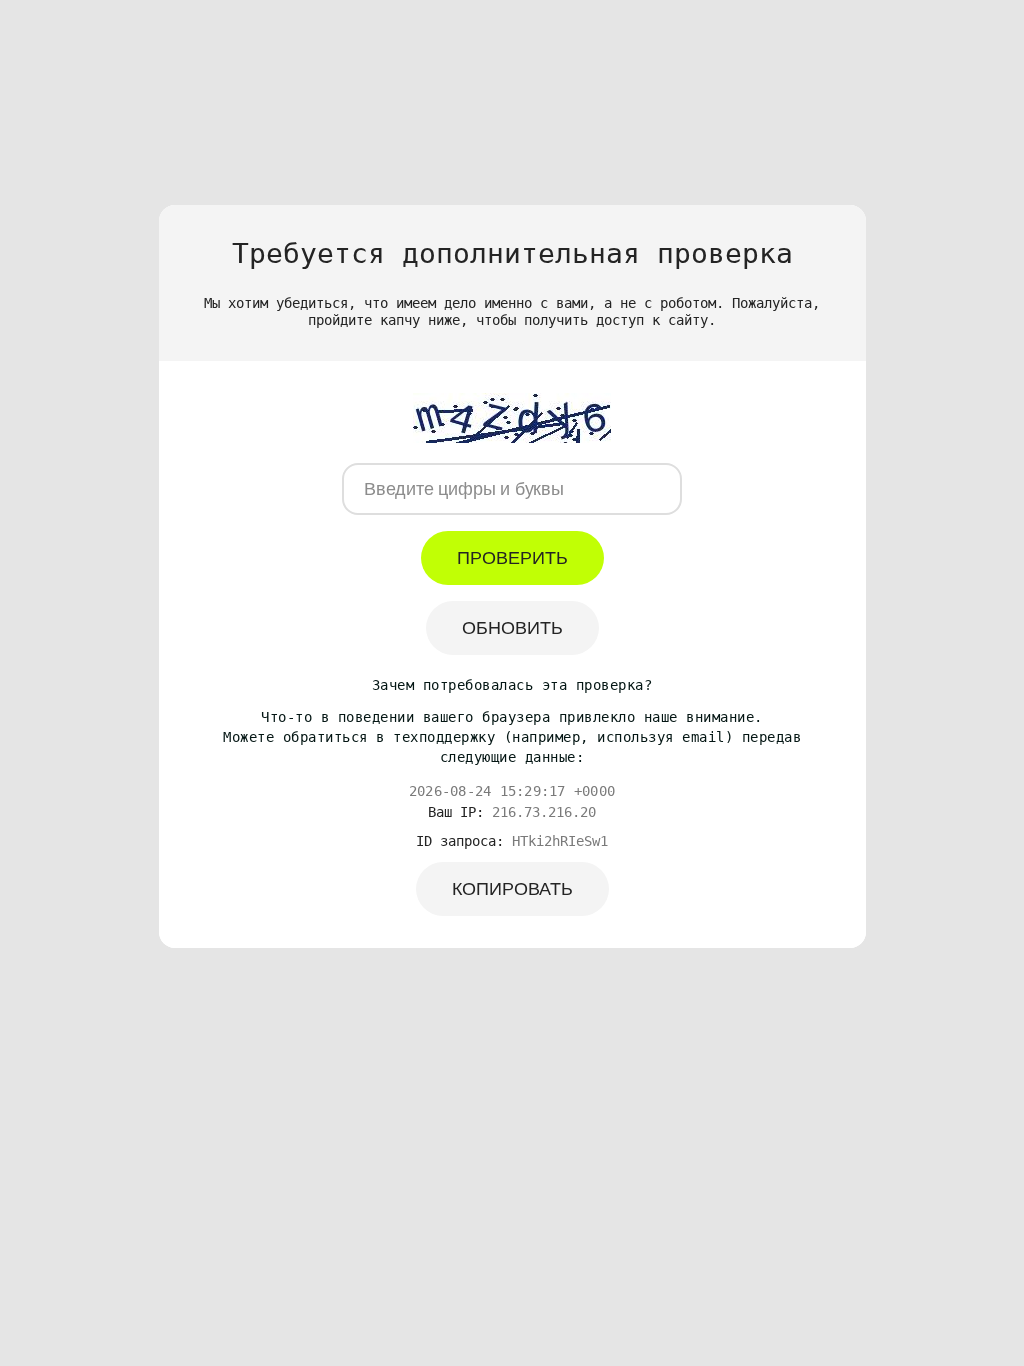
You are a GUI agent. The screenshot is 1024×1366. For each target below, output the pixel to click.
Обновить (512, 628)
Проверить (512, 558)
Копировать (512, 889)
